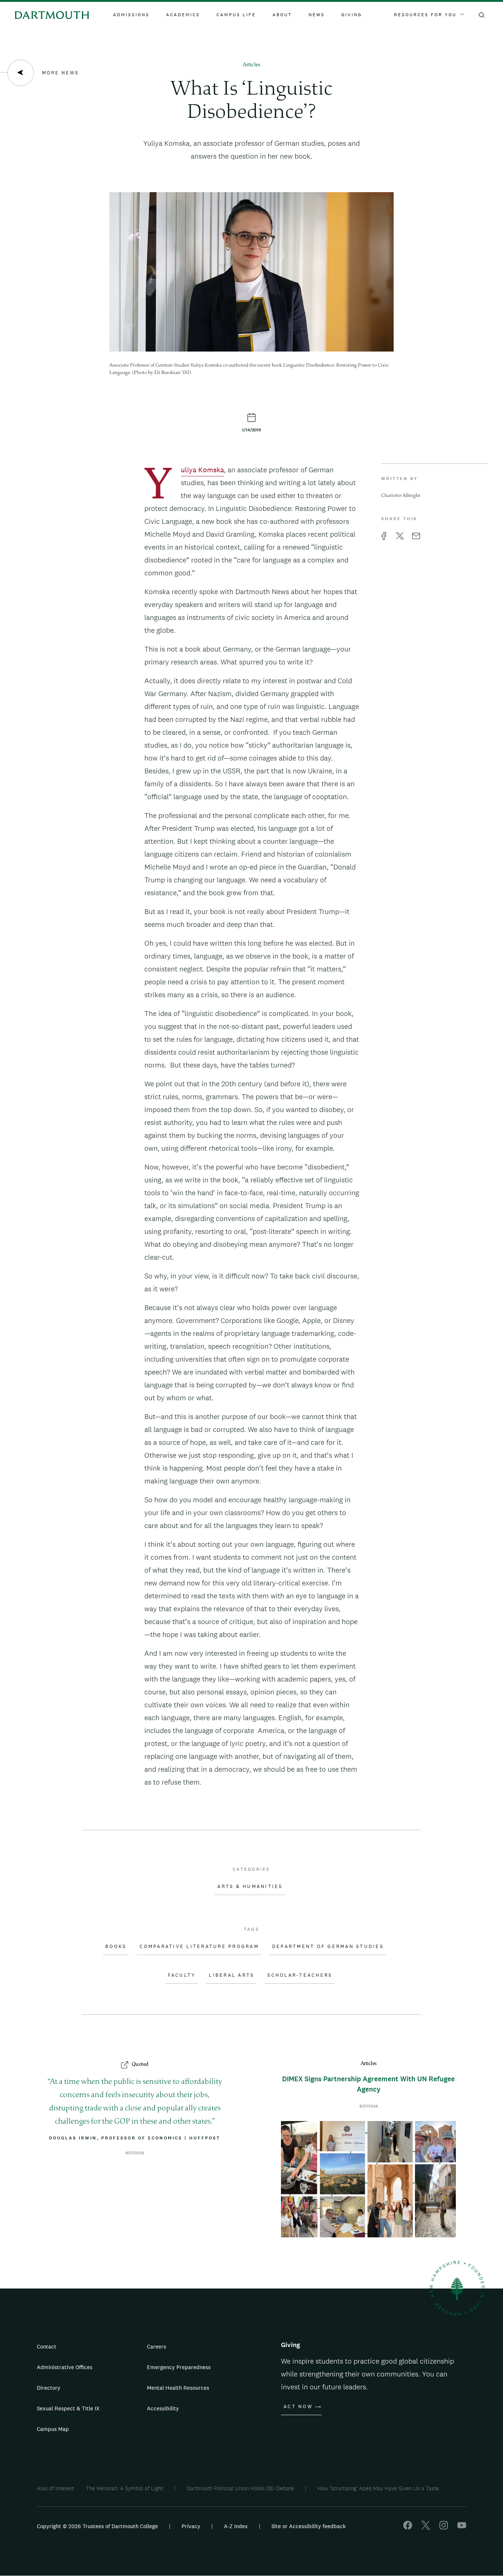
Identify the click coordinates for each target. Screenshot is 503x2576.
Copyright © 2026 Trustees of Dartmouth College (97, 2526)
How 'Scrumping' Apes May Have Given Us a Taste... (380, 2488)
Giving (352, 15)
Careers (156, 2346)
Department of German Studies (328, 1947)
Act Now (298, 2407)
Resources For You (425, 15)
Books (116, 1947)
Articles (251, 65)
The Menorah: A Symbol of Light (124, 2488)
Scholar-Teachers (300, 1975)
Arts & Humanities (250, 1887)
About (282, 15)
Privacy (191, 2526)
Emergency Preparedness (179, 2367)
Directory (49, 2388)
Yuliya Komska (202, 471)
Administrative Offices (65, 2367)
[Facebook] (408, 2528)
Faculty (182, 1975)
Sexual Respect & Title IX (68, 2408)
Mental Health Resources (178, 2388)
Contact (47, 2346)
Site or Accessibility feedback (309, 2526)
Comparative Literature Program (199, 1947)
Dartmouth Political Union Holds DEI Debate (240, 2488)
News (317, 15)
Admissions (131, 15)
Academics (183, 15)
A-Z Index (236, 2526)
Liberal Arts (231, 1975)
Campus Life (236, 15)
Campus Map (53, 2429)
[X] (426, 2528)
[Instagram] (444, 2528)
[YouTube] (462, 2528)
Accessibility (163, 2408)
